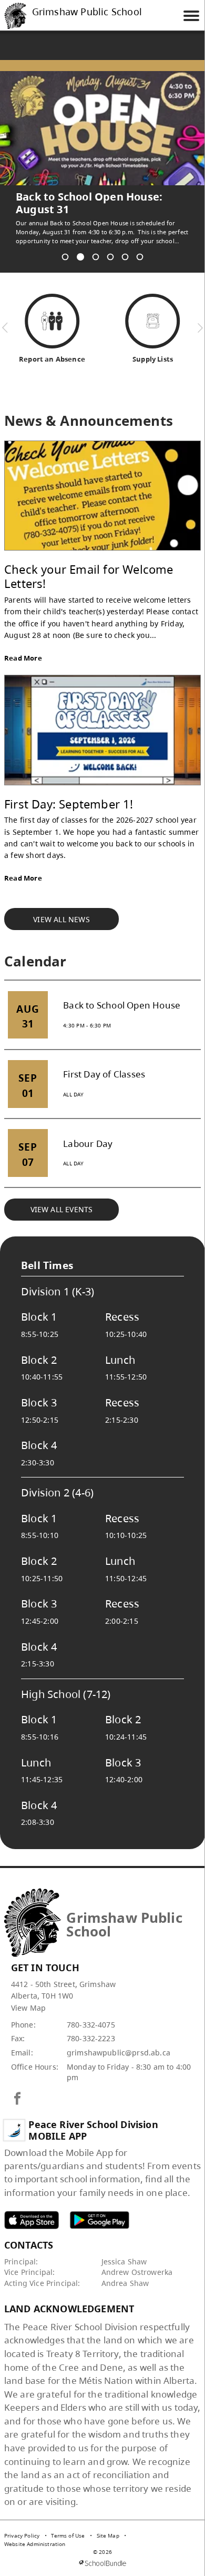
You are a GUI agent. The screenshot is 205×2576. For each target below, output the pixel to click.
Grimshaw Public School (87, 12)
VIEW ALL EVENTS (62, 1197)
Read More (23, 645)
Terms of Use (68, 2523)
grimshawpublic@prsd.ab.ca (119, 2040)
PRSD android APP (99, 2207)
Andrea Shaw (125, 2270)
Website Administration (35, 2531)
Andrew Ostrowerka (137, 2259)
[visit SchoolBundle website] (102, 2550)
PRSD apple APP (32, 2207)
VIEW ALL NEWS (61, 907)
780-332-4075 (91, 2012)
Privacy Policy (22, 2523)
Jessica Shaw (124, 2249)
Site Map (108, 2523)
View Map (28, 1995)
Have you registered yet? (82, 197)
